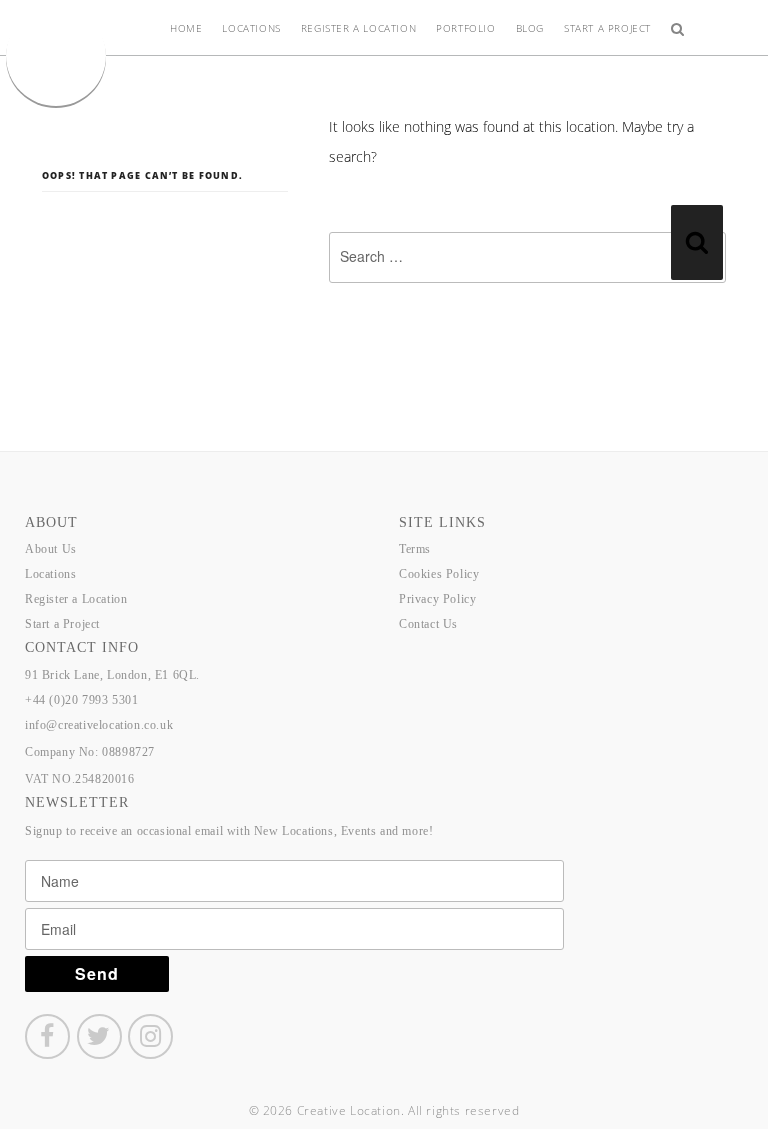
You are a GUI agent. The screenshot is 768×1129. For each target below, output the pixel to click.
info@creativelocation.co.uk (99, 725)
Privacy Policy (437, 599)
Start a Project (607, 28)
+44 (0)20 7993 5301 (81, 700)
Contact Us (428, 624)
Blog (530, 28)
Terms (415, 549)
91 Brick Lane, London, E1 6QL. (112, 675)
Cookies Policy (439, 574)
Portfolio (465, 28)
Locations (251, 28)
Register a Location (358, 28)
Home (186, 28)
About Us (51, 549)
